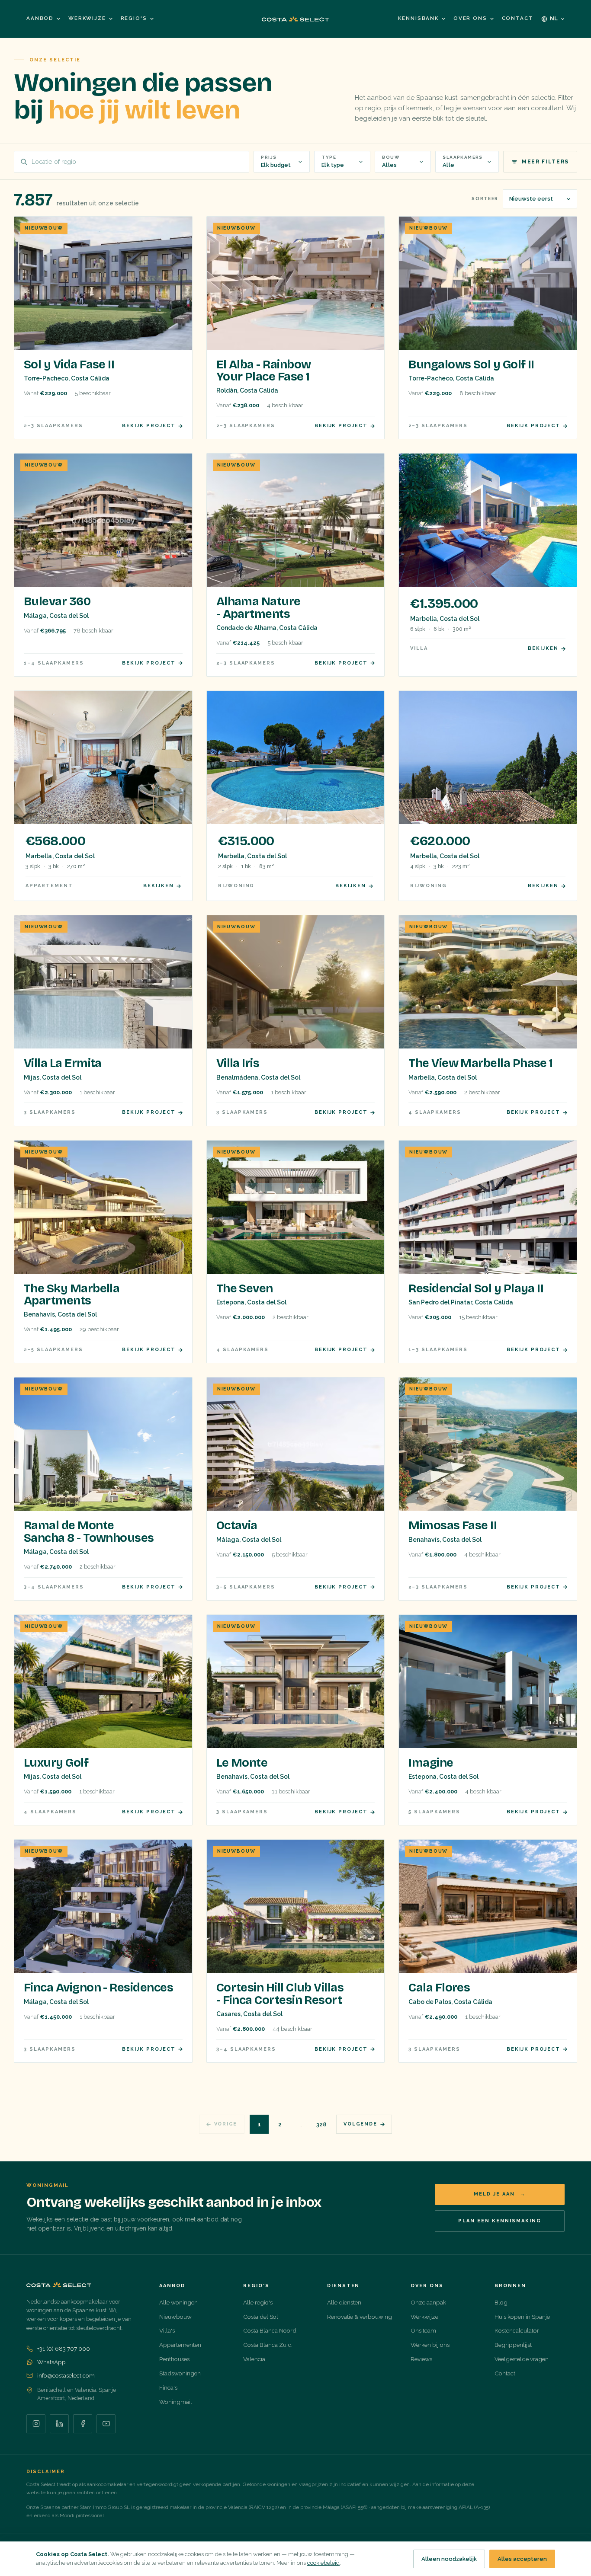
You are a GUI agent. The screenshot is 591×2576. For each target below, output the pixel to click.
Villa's (167, 2330)
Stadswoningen (180, 2373)
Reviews (421, 2359)
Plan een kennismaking (500, 2221)
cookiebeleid (323, 2563)
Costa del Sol (261, 2317)
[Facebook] (83, 2424)
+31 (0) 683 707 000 (64, 2349)
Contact (518, 18)
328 (321, 2124)
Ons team (423, 2330)
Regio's (134, 18)
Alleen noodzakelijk (449, 2559)
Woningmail (176, 2402)
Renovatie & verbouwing (360, 2317)
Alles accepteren (522, 2559)
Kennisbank (418, 18)
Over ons (470, 18)
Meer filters (545, 162)
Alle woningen (178, 2302)
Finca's (168, 2387)
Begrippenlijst (513, 2345)
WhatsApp (51, 2362)
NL (554, 18)
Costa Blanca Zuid (267, 2345)
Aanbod (40, 18)
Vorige (226, 2124)
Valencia (254, 2359)
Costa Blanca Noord (270, 2330)
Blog (501, 2302)
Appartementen (180, 2345)
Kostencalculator (517, 2330)
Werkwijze (87, 18)
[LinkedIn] (59, 2424)
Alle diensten (344, 2302)
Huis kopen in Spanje (522, 2317)
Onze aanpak (428, 2302)
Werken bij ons (430, 2345)
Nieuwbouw (175, 2317)
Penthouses (174, 2359)
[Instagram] (36, 2424)
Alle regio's (258, 2302)
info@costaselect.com (66, 2375)
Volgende (360, 2124)
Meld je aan (500, 2194)
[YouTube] (106, 2424)
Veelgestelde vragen (522, 2359)
